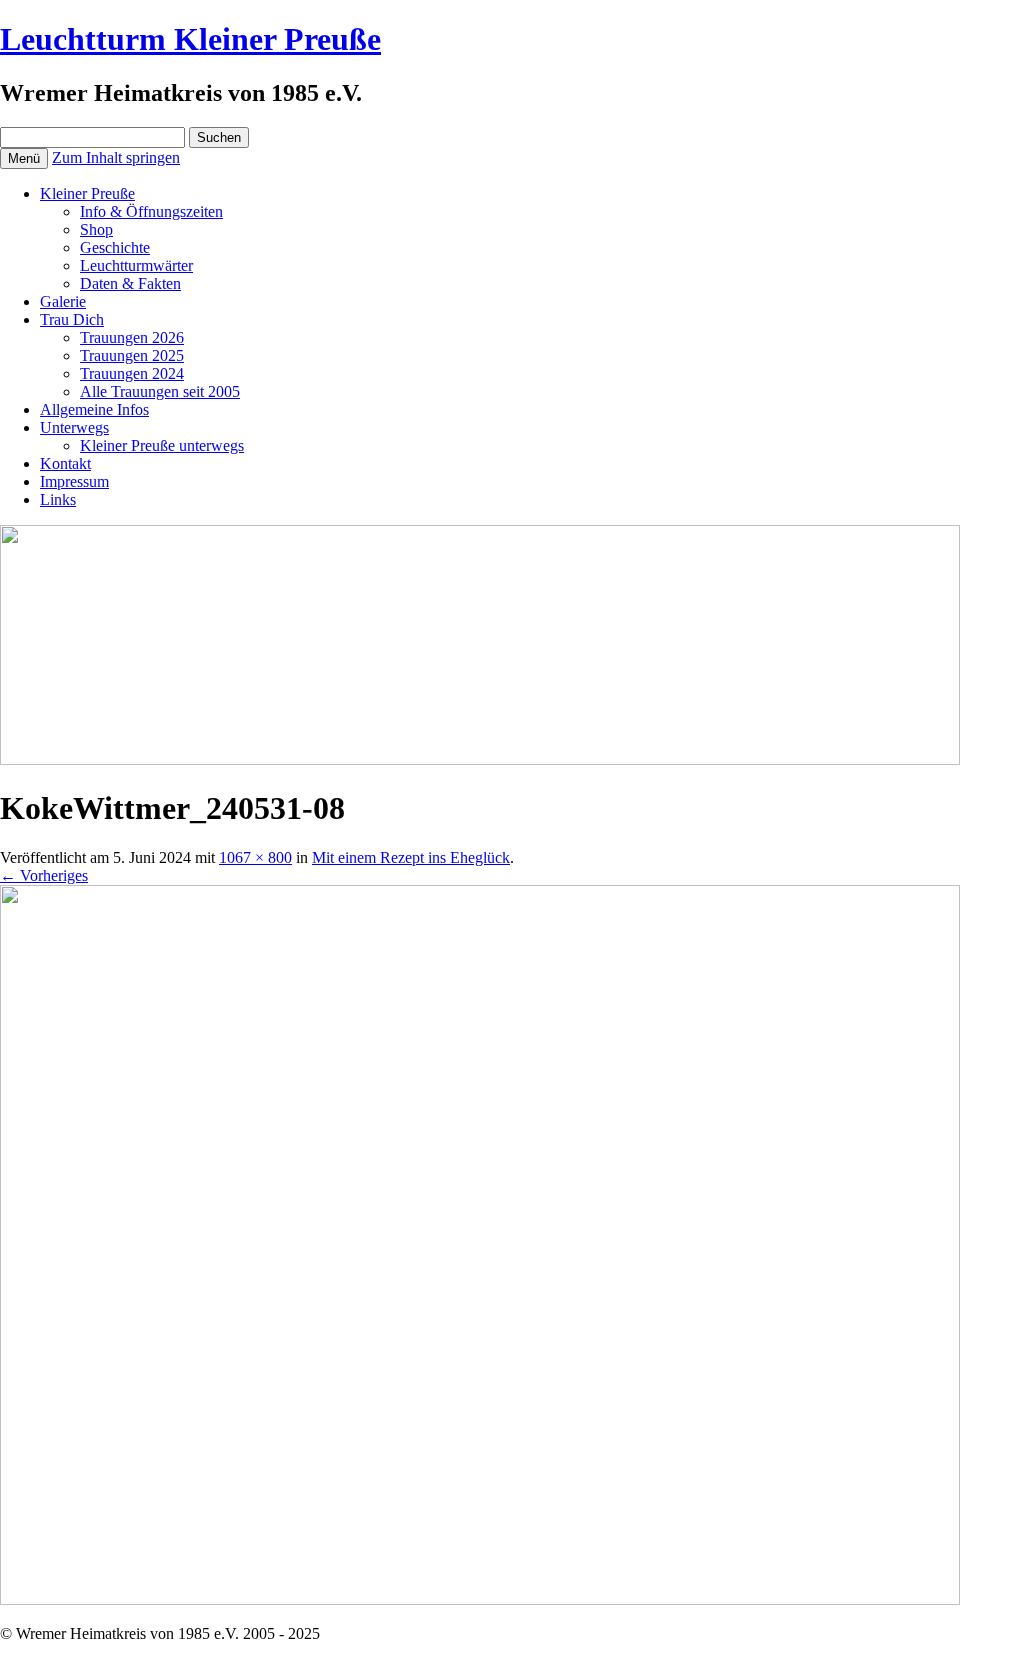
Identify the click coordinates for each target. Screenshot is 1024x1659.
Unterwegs (74, 427)
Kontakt (65, 463)
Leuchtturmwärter (136, 265)
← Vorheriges (44, 875)
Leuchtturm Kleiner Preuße (190, 39)
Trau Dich (72, 319)
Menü (24, 158)
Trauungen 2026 (132, 337)
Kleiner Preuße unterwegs (162, 445)
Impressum (74, 481)
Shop (96, 229)
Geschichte (115, 247)
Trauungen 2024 (132, 373)
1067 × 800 (255, 857)
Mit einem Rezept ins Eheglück (411, 857)
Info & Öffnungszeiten (151, 211)
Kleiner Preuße (87, 193)
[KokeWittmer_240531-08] (480, 1599)
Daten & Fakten (130, 283)
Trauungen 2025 (132, 355)
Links (58, 499)
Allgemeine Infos (94, 409)
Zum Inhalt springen (116, 157)
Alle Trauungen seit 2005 (160, 391)
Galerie (63, 301)
